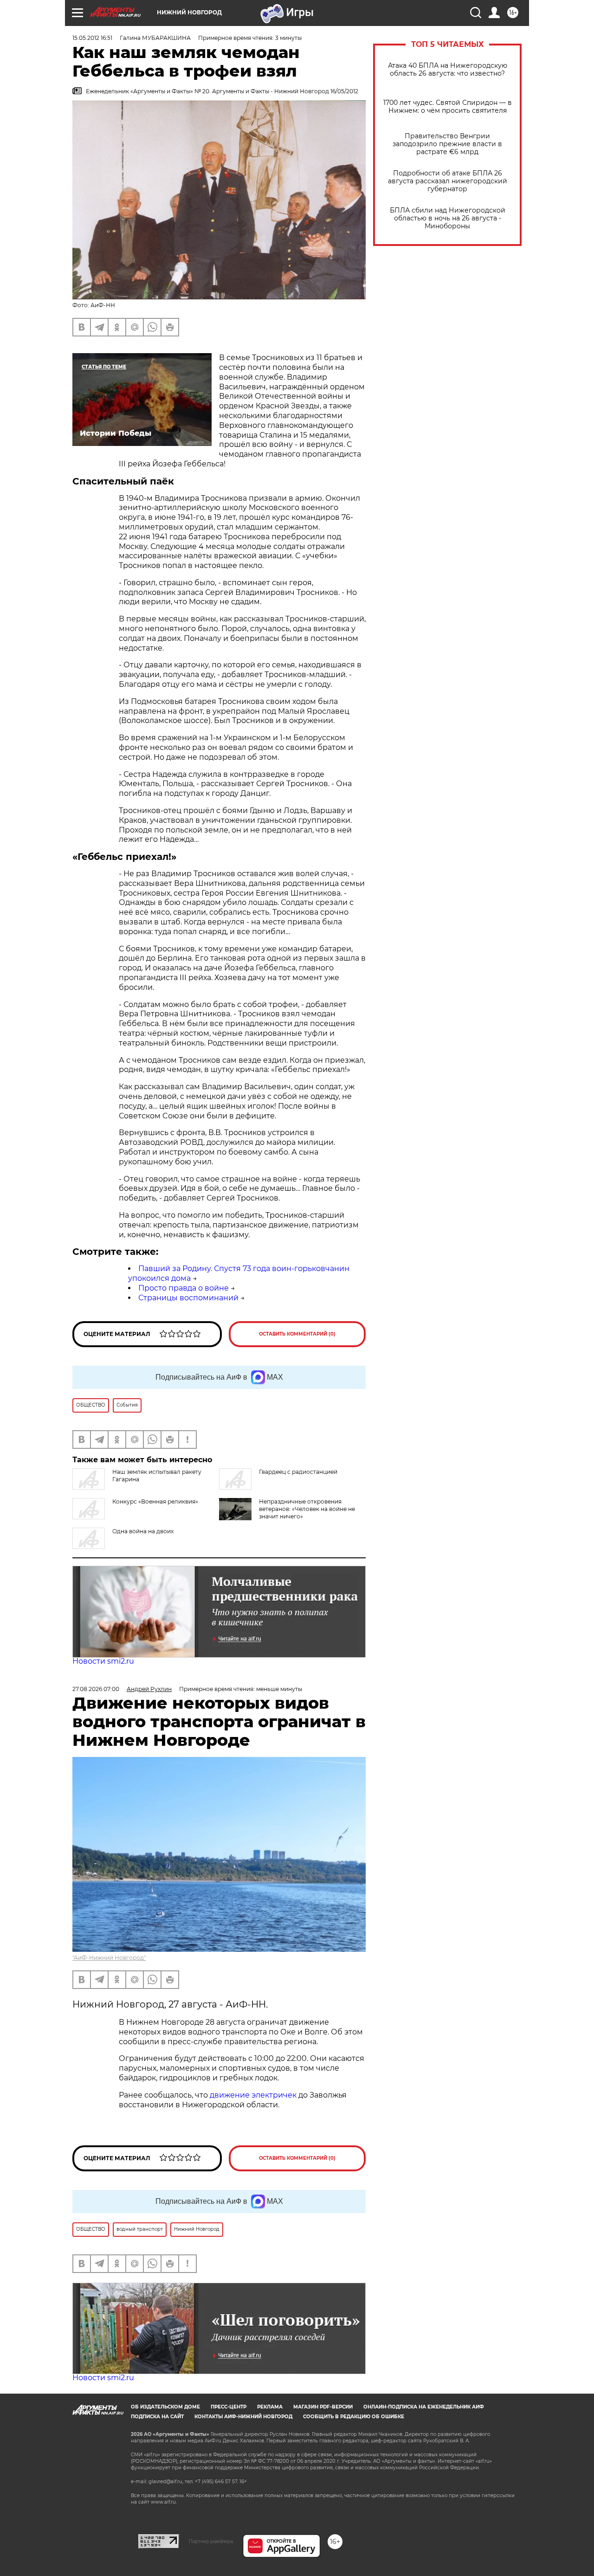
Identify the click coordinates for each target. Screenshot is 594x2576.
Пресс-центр (229, 2407)
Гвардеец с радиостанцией (298, 1472)
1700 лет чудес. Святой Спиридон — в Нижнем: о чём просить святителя (448, 107)
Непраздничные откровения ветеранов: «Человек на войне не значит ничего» (307, 1509)
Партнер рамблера (211, 2541)
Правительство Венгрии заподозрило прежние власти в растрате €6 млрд (447, 144)
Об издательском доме (165, 2407)
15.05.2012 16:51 (92, 38)
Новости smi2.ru (103, 1661)
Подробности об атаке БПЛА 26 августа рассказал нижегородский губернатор (448, 181)
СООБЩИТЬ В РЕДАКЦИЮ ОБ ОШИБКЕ (354, 2417)
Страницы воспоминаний (188, 1298)
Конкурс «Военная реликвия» (155, 1501)
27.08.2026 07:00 (96, 1689)
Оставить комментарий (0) (297, 1334)
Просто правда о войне (184, 1288)
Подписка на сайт (157, 2417)
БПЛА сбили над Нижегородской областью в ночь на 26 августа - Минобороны (448, 218)
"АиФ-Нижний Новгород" (109, 1958)
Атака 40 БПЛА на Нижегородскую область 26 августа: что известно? (448, 70)
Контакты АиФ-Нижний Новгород (243, 2417)
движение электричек (253, 2095)
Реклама (270, 2407)
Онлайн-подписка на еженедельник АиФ (424, 2407)
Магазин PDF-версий (323, 2407)
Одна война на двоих (143, 1531)
